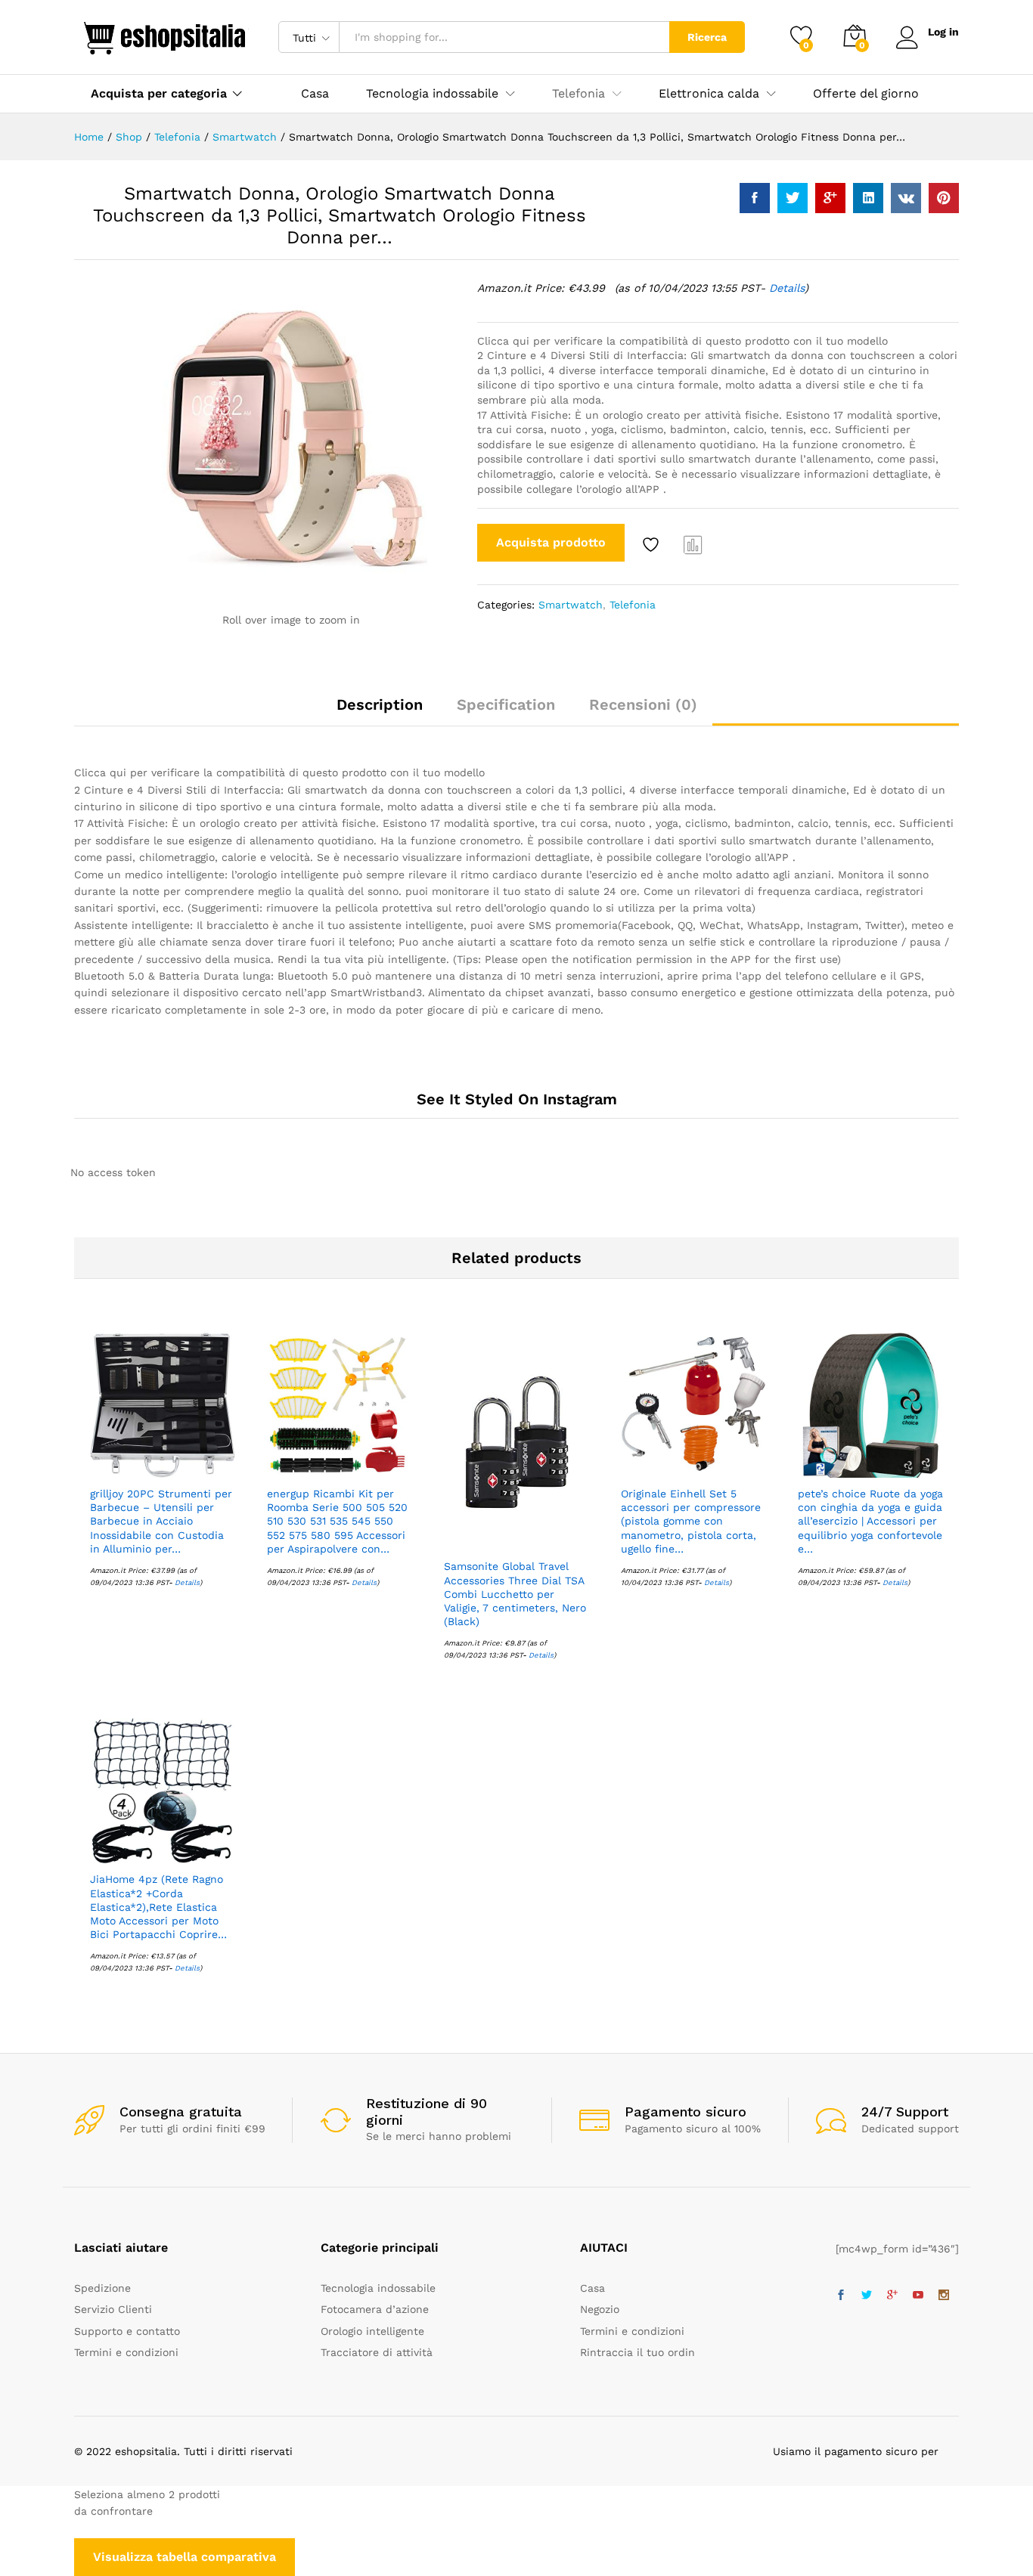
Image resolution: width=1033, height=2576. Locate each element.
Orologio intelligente (372, 2331)
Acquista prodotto (551, 542)
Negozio (600, 2309)
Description (380, 704)
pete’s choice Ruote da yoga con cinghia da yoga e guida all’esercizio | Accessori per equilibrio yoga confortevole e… (870, 1521)
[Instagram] (944, 2296)
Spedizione (102, 2288)
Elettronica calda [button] (709, 94)
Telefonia (633, 605)
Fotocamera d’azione (375, 2309)
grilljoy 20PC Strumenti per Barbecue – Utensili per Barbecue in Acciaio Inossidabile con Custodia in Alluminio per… (161, 1521)
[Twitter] (867, 2296)
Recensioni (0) (643, 704)
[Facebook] (841, 2296)
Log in (943, 32)
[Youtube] (918, 2296)
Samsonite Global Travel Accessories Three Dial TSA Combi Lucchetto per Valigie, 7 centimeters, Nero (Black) (515, 1594)
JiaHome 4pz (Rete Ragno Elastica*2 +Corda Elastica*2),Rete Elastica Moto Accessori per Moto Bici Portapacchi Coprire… (158, 1907)
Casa (315, 94)
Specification (506, 704)
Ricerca (707, 37)
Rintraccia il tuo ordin (637, 2352)
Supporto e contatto (127, 2331)
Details (787, 288)
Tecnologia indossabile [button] (432, 94)
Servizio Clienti (113, 2309)
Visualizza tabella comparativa (185, 2557)
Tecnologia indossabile (378, 2288)
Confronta (693, 544)
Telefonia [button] (579, 94)
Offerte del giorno (866, 94)
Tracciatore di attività (377, 2352)
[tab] (380, 711)
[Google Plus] (892, 2296)
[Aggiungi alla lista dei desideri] (653, 544)
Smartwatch (571, 605)
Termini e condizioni (126, 2352)
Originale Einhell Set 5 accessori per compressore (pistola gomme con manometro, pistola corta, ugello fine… (691, 1521)
